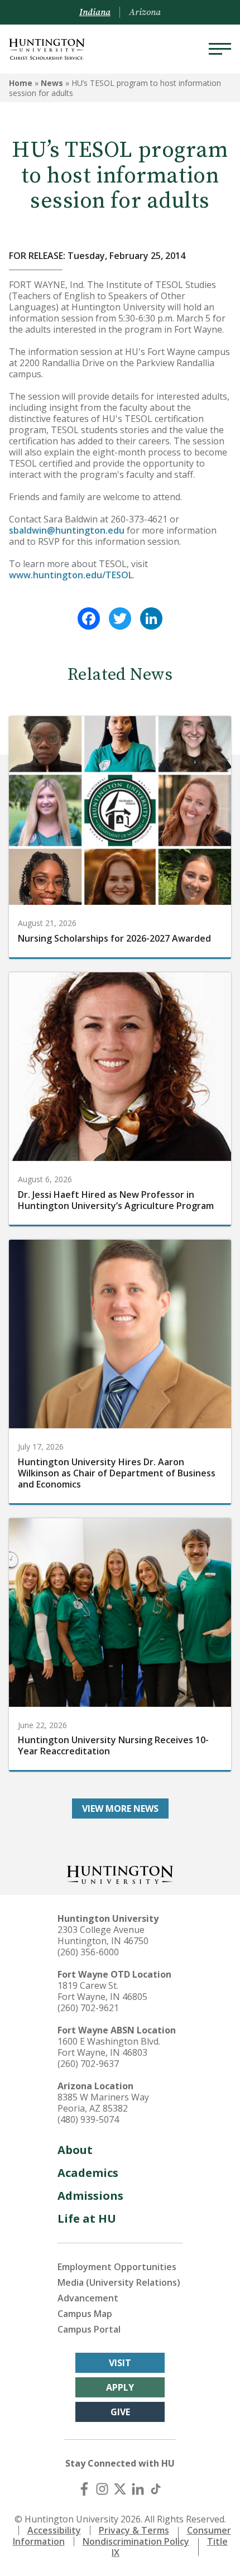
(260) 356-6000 (88, 1952)
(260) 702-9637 (88, 2064)
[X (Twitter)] (120, 2489)
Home (21, 83)
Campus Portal (89, 2329)
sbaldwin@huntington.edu (67, 530)
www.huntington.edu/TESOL (71, 575)
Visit (120, 2363)
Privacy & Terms (134, 2530)
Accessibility (54, 2530)
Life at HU (87, 2218)
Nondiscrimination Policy (136, 2541)
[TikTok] (156, 2489)
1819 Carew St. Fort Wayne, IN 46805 (102, 1991)
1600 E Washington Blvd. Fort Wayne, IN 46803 (109, 2047)
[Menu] (220, 49)
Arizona (145, 12)
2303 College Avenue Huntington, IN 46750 (103, 1935)
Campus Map (85, 2314)
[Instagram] (102, 2489)
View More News (120, 1809)
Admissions (90, 2196)
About (75, 2150)
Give (120, 2412)
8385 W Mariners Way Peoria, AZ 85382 (103, 2103)
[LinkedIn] (151, 618)
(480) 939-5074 (88, 2119)
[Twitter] (120, 618)
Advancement (88, 2298)
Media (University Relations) (119, 2282)
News (52, 83)
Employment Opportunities (117, 2267)
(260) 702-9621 (88, 2008)
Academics (88, 2173)
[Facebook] (89, 618)
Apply (120, 2387)
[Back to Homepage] (120, 1874)
